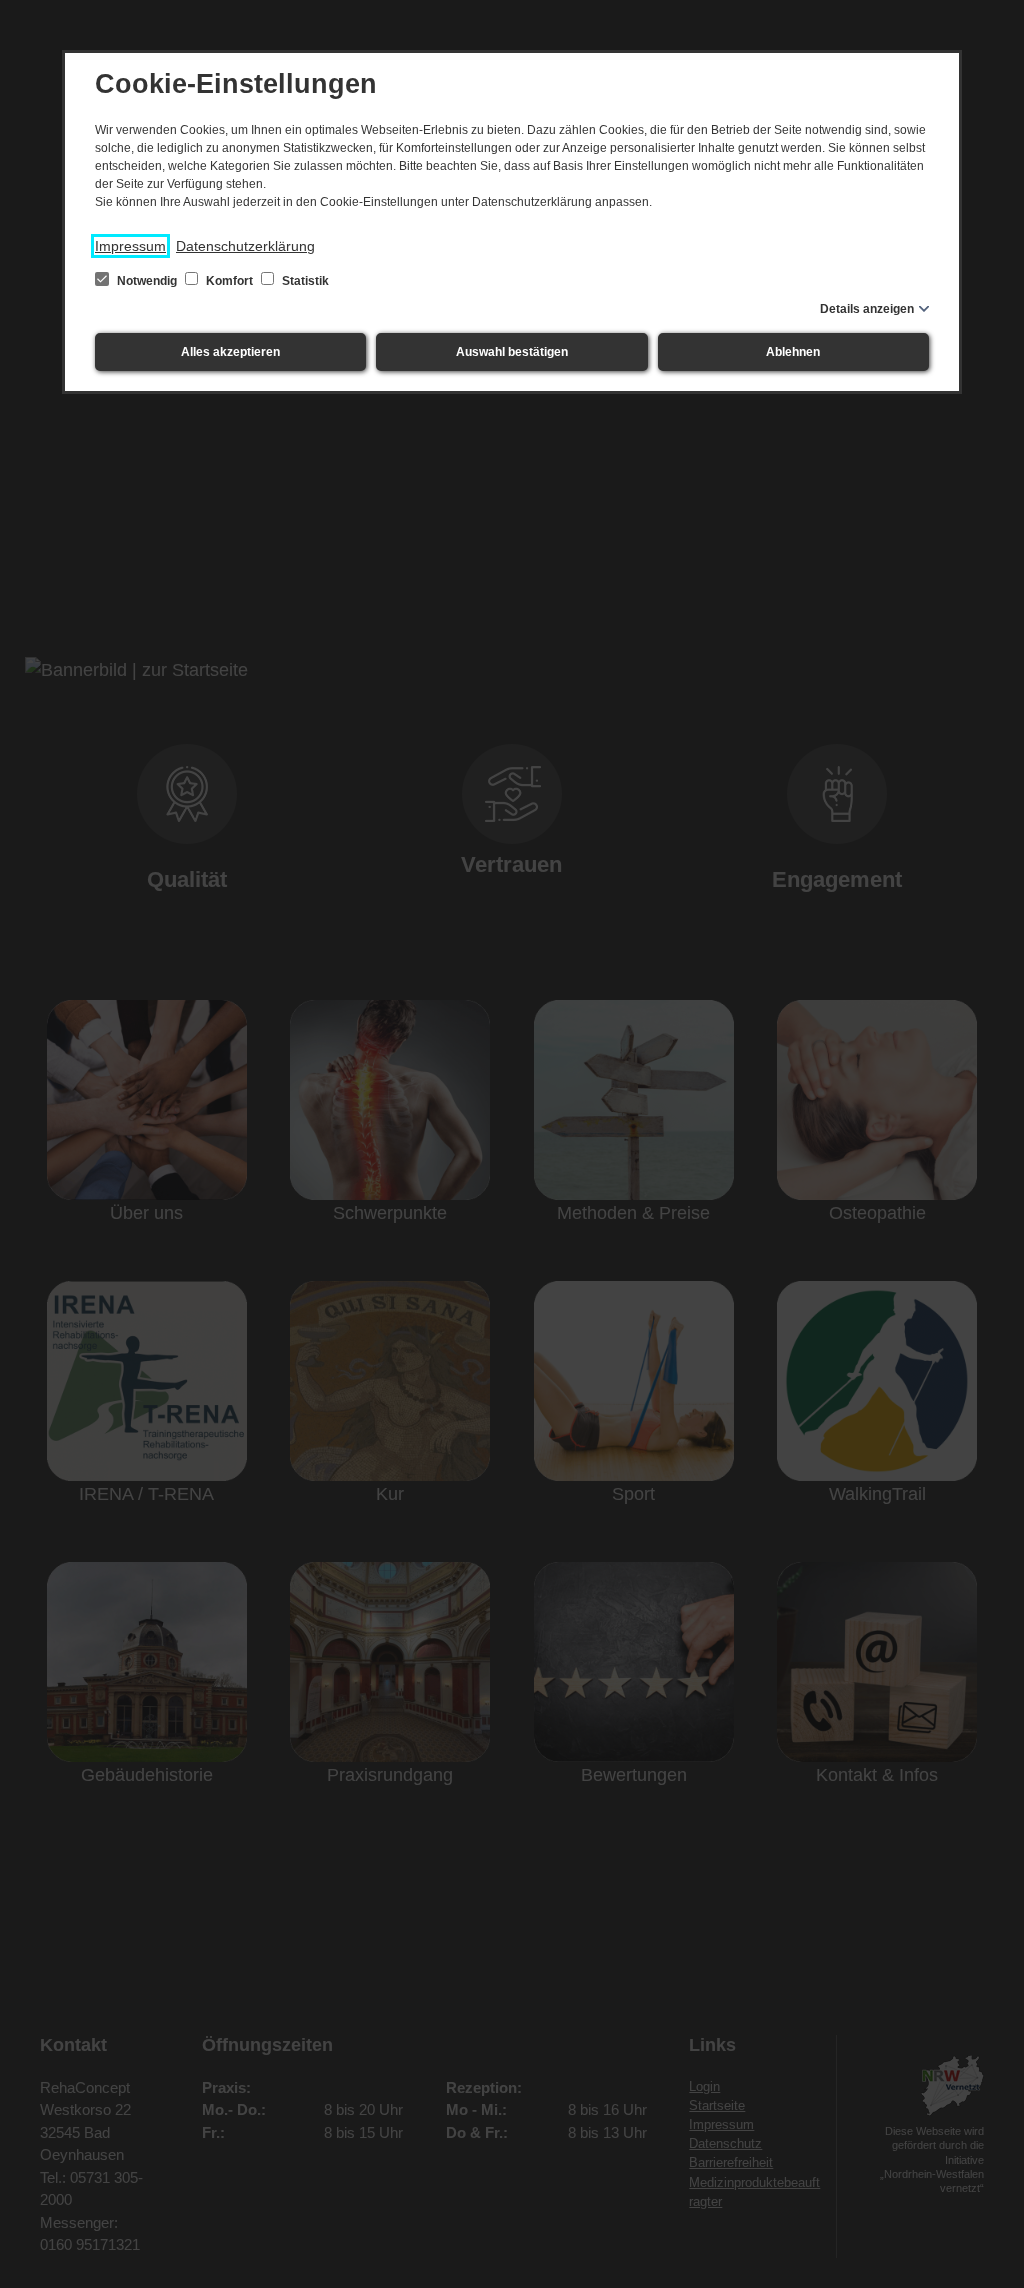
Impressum (130, 246)
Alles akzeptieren (230, 352)
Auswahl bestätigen (512, 352)
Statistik (304, 281)
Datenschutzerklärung (245, 246)
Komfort (229, 281)
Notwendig (147, 281)
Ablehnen (793, 352)
